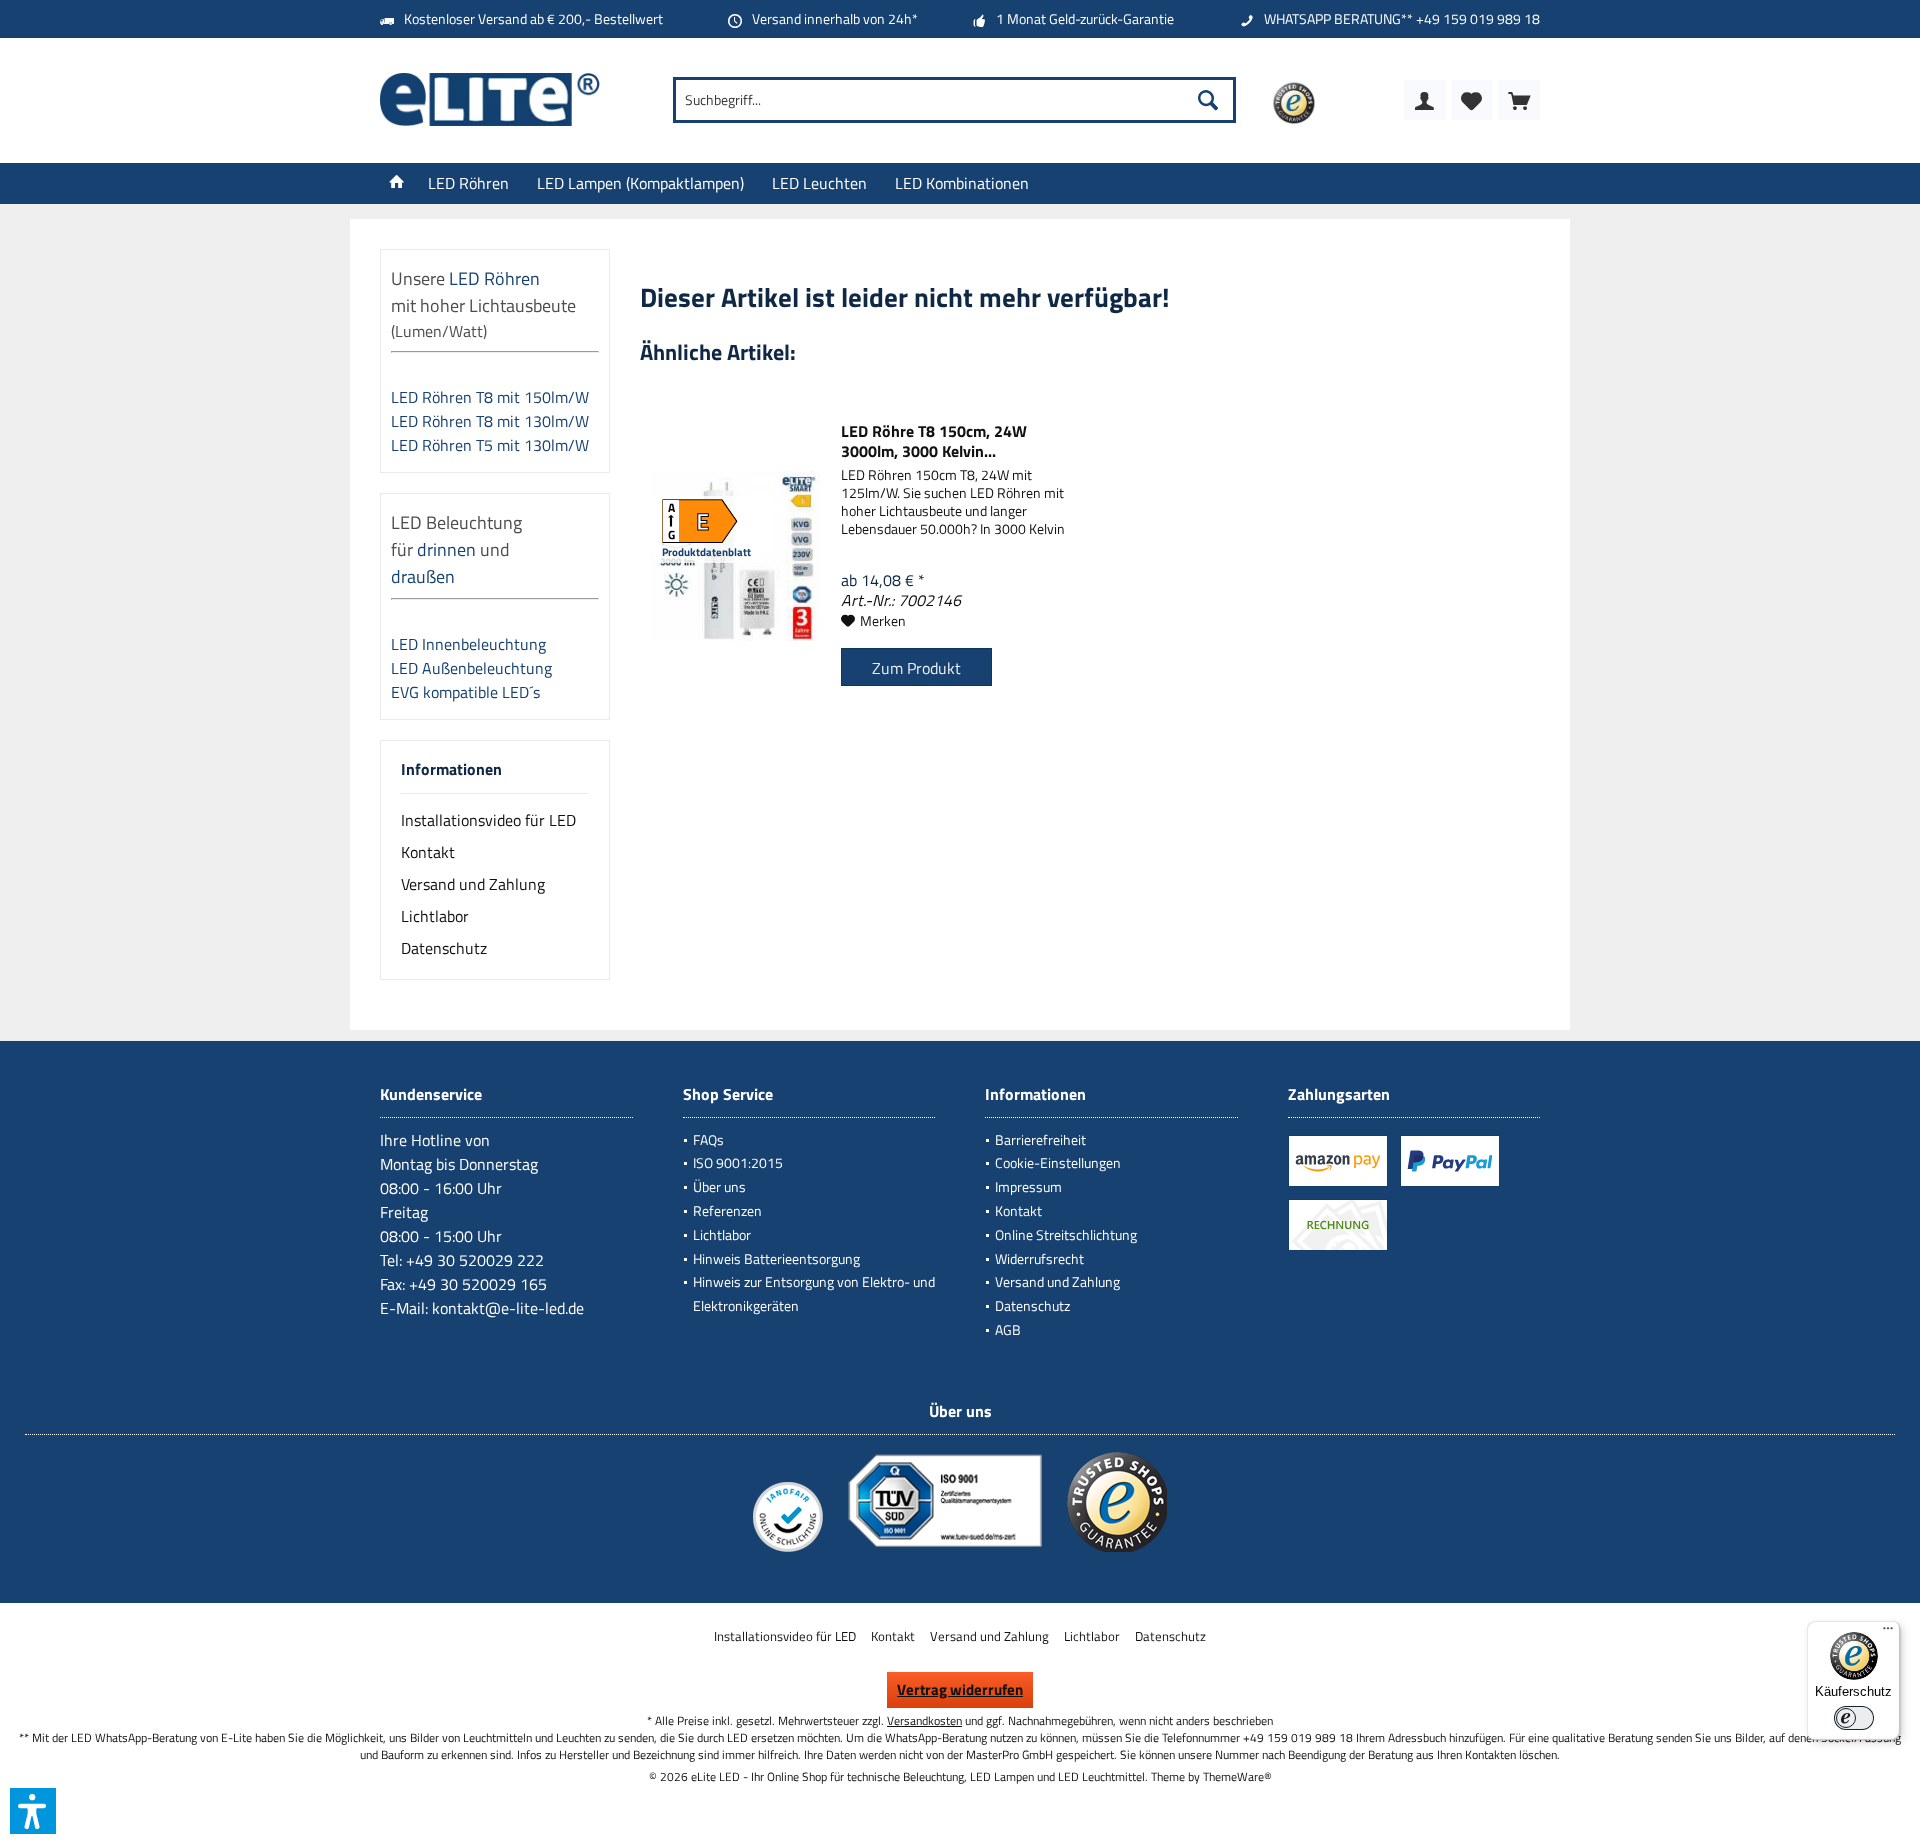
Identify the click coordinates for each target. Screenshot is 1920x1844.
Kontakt (428, 852)
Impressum (1028, 1186)
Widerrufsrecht (1039, 1258)
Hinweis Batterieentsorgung (776, 1258)
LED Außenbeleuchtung (473, 668)
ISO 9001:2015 (738, 1162)
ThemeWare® (1237, 1776)
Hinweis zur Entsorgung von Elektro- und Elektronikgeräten (814, 1293)
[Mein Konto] (1425, 100)
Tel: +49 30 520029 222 (462, 1260)
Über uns (719, 1186)
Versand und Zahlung (473, 884)
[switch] (1854, 1718)
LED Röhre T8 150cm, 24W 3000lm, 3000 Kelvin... (934, 441)
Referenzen (727, 1210)
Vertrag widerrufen (960, 1689)
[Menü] (1888, 1633)
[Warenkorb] (1519, 100)
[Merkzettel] (1472, 100)
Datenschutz (444, 948)
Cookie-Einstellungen (1058, 1162)
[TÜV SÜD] (945, 1551)
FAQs (708, 1139)
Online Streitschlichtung (1066, 1234)
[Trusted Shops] (1117, 1551)
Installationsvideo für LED (488, 820)
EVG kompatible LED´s (465, 692)
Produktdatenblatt (706, 551)
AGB (1008, 1329)
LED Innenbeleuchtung (470, 644)
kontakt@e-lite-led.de (508, 1308)
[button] (33, 1811)
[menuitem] (1519, 100)
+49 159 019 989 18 (1478, 18)
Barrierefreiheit (1040, 1139)
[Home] (397, 183)
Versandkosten (924, 1720)
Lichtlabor (435, 916)
